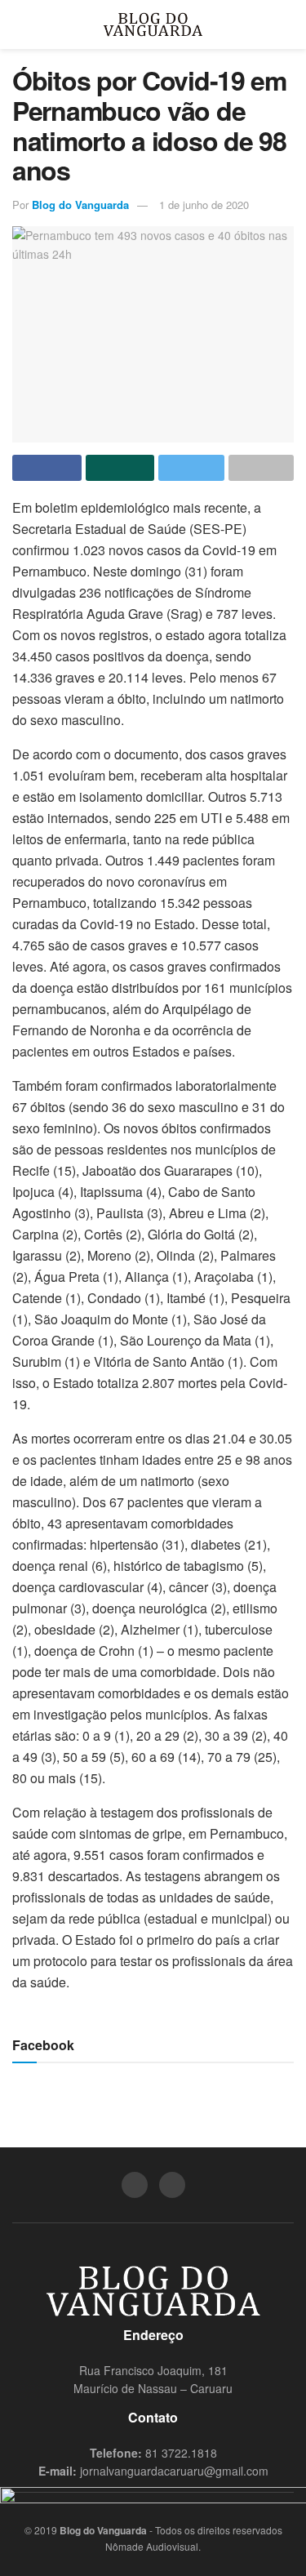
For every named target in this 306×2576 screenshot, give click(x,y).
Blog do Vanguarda (80, 205)
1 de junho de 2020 (204, 205)
